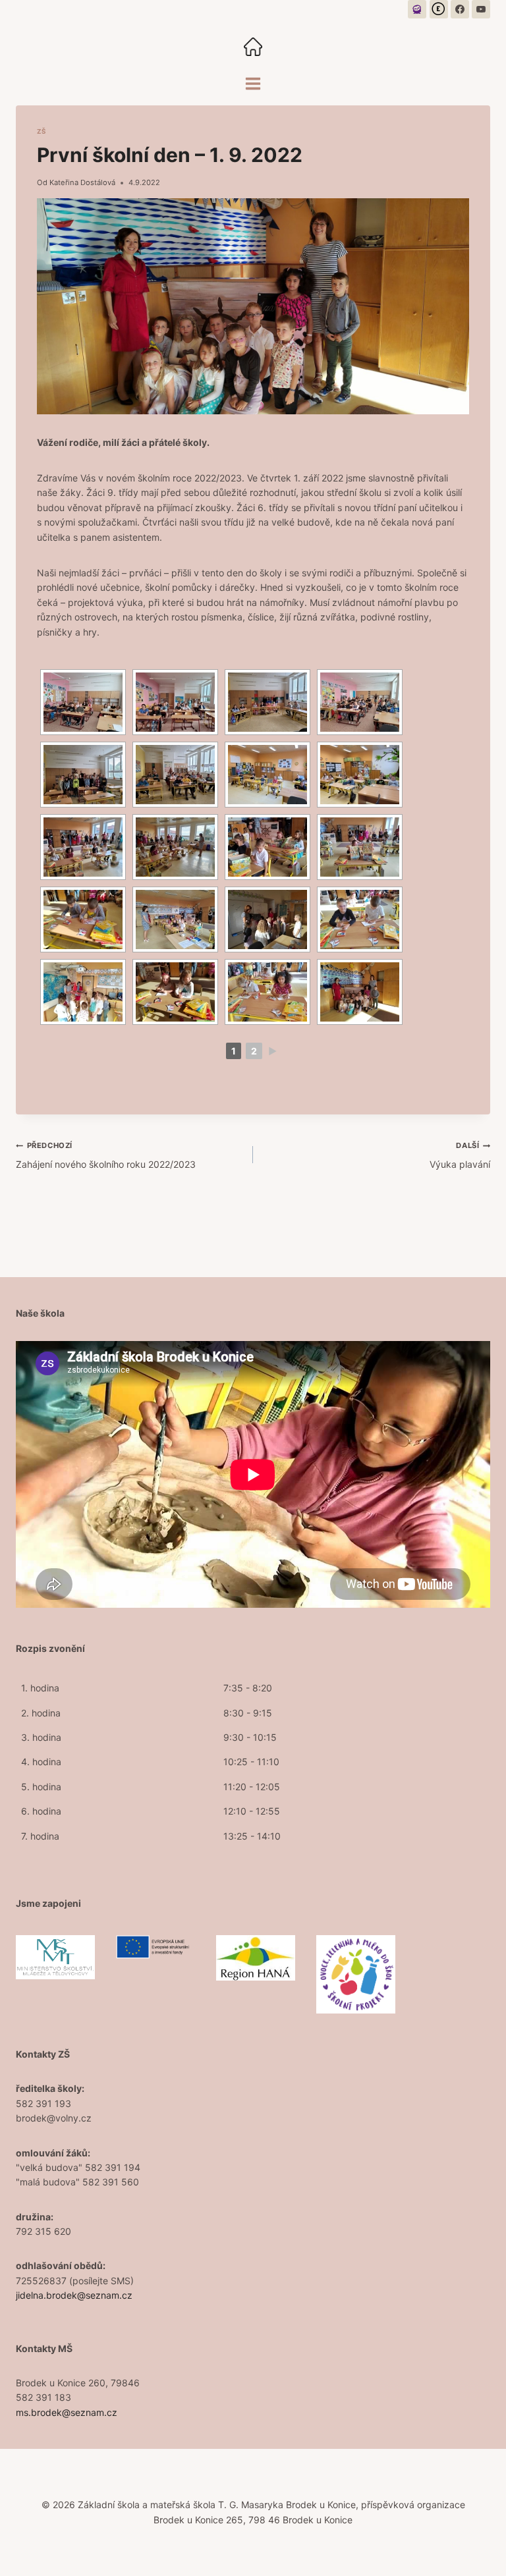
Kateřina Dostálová (82, 182)
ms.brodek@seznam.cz (67, 2412)
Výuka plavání (460, 1155)
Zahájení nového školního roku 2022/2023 (106, 1155)
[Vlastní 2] (439, 9)
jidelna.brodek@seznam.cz (74, 2295)
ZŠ (42, 131)
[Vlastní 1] (417, 9)
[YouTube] (481, 9)
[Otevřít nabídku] (253, 83)
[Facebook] (460, 9)
